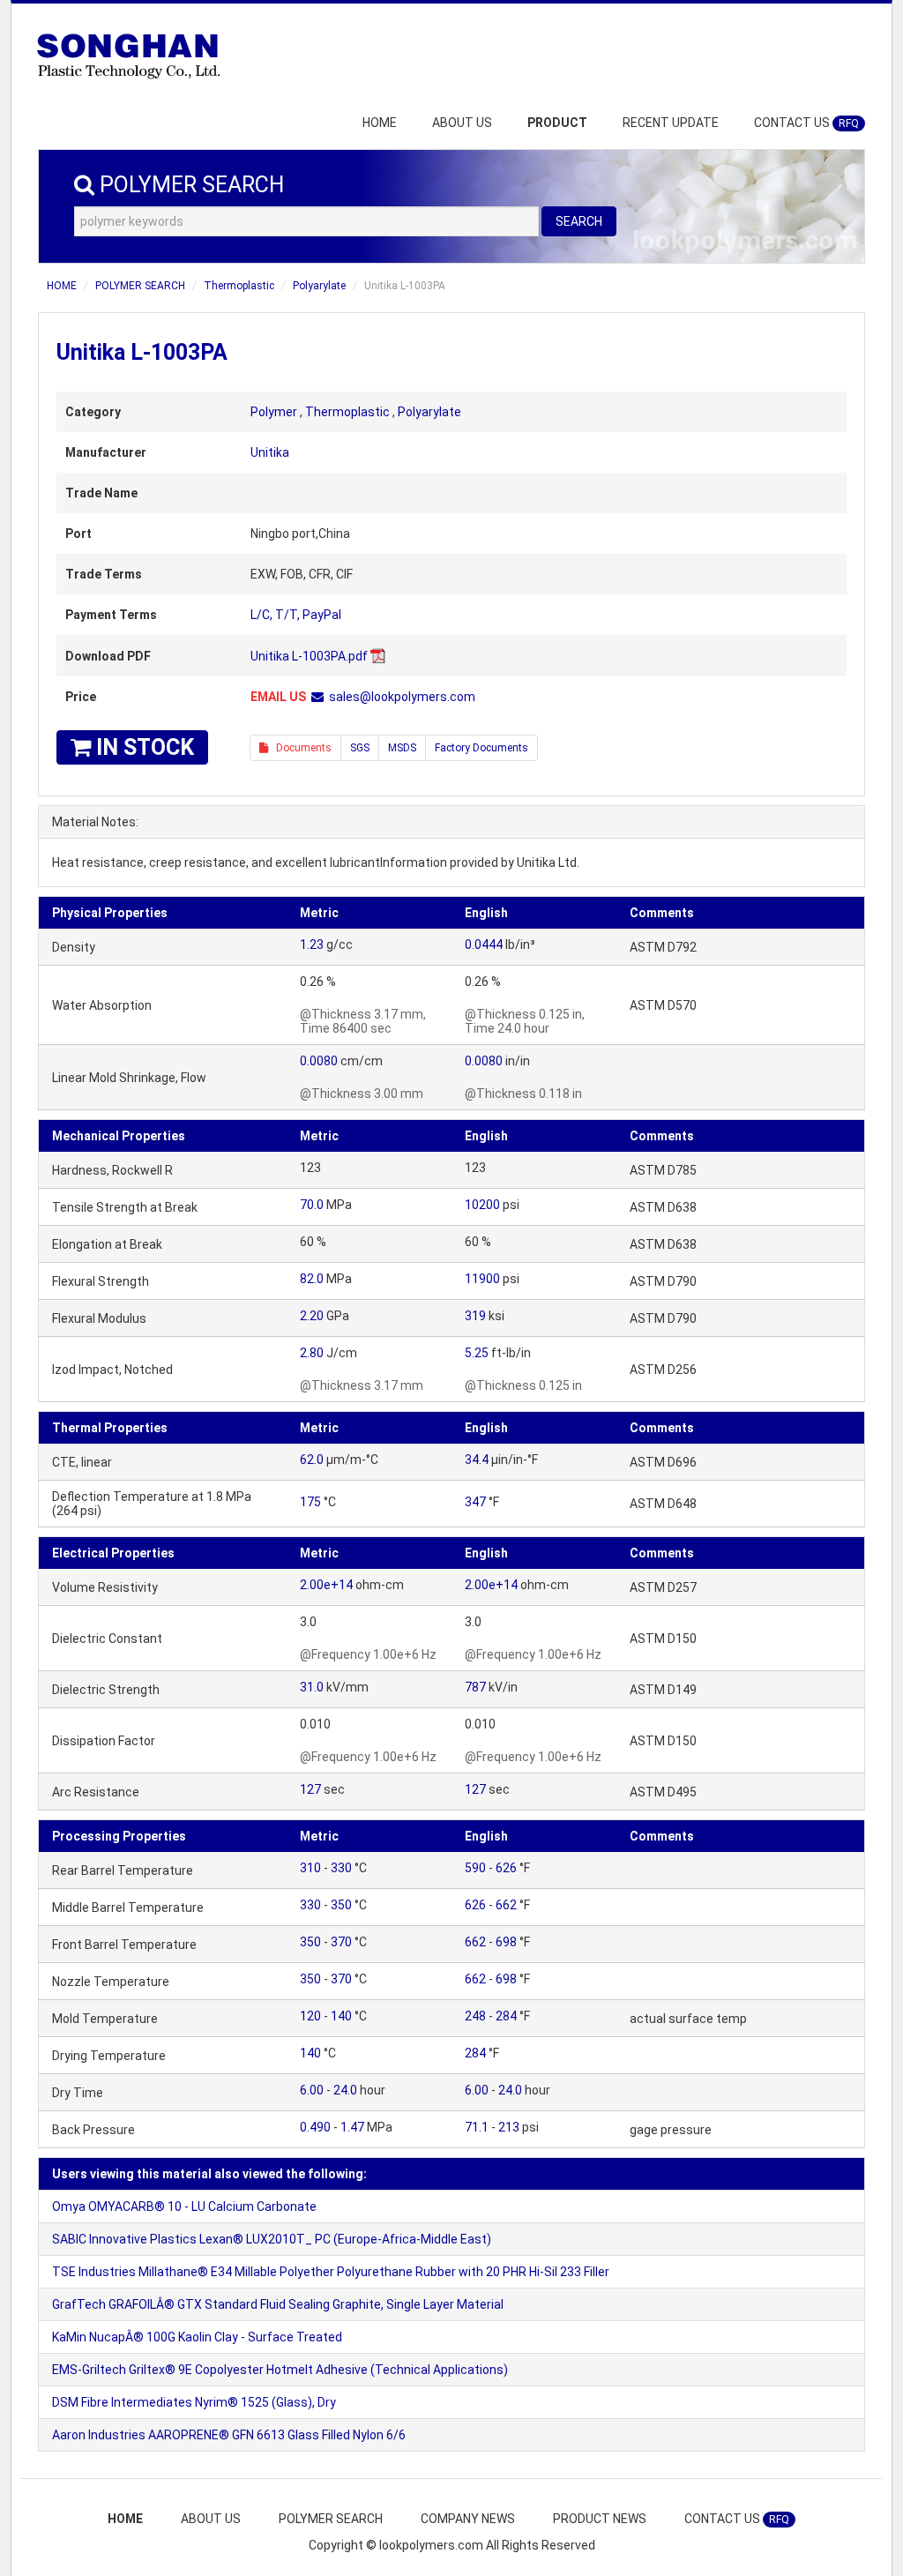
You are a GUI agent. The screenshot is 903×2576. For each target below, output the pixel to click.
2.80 (312, 1353)
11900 (482, 1279)
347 (475, 1502)
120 (310, 2016)
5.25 (477, 1353)
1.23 (312, 945)
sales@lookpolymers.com (402, 697)
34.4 (477, 1460)
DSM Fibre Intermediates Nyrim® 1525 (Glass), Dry (194, 2402)
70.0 (312, 1205)
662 (506, 1905)
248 (475, 2016)
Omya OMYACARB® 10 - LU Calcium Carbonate (184, 2206)
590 (475, 1868)
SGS (360, 748)
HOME (380, 123)
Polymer (274, 412)
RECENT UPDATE (671, 123)
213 (509, 2127)
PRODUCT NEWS (600, 2519)
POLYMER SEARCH (140, 286)
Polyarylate (319, 286)
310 (310, 1868)
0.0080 (319, 1061)
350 (341, 1905)
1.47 (352, 2127)
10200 (482, 1205)
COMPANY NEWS (468, 2519)
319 (475, 1316)
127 (310, 1789)
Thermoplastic (239, 286)
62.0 (312, 1460)
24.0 (345, 2090)
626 (506, 1868)
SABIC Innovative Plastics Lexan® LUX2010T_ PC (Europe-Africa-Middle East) (272, 2239)
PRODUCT (557, 123)
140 (341, 2016)
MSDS (402, 748)
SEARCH (579, 221)
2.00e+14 (326, 1585)
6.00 (312, 2090)
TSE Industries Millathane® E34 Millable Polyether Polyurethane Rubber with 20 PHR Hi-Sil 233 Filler (331, 2272)
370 (341, 1942)
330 (341, 1868)
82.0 (312, 1279)
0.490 (315, 2127)
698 (506, 1942)
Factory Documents (481, 748)
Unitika (270, 452)
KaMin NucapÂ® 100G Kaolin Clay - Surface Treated (197, 2337)
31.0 (312, 1687)
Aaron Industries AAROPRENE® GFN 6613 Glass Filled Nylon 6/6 (229, 2435)
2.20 (312, 1316)
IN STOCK (142, 747)
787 (475, 1687)
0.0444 (484, 945)
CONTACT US (806, 123)
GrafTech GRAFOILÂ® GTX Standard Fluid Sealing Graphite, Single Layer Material (278, 2304)
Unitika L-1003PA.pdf (309, 656)
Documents (300, 748)
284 (506, 2016)
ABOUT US (462, 123)
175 (310, 1502)
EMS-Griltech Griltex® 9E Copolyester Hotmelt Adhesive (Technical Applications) (280, 2370)
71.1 (477, 2127)
